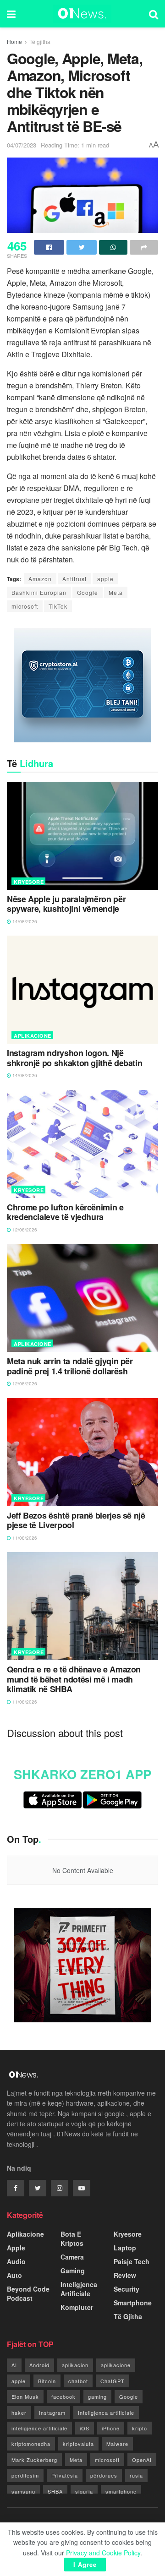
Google (88, 592)
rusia (136, 2475)
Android (39, 2365)
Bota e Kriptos (72, 2238)
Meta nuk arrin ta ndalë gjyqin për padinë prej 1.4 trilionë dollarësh (70, 1366)
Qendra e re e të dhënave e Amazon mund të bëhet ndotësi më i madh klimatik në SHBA (74, 1680)
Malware (117, 2444)
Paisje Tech (132, 2261)
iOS (85, 2428)
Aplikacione (33, 1036)
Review (125, 2275)
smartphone (121, 2491)
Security (126, 2289)
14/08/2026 (24, 921)
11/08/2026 (24, 1538)
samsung (23, 2491)
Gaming (73, 2271)
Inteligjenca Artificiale (79, 2289)
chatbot (78, 2381)
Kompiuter (77, 2307)
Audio (16, 2261)
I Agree (85, 2564)
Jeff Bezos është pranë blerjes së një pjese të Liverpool (76, 1521)
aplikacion (75, 2365)
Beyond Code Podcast (28, 2293)
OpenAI (142, 2460)
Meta (116, 592)
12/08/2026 (24, 1230)
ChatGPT (113, 2381)
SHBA (55, 2491)
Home (14, 41)
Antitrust (74, 579)
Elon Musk (25, 2396)
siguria (84, 2491)
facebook (63, 2396)
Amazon (40, 579)
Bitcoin (47, 2381)
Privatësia (65, 2475)
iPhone (111, 2428)
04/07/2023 (22, 145)
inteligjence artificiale (39, 2428)
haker (19, 2413)
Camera (72, 2257)
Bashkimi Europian (39, 592)
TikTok (58, 606)
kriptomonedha (31, 2444)
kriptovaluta (78, 2444)
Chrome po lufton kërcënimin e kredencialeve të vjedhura (65, 1212)
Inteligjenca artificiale (106, 2413)
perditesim (25, 2475)
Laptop (125, 2248)
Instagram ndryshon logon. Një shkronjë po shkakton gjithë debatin (74, 1058)
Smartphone (133, 2303)
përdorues (104, 2475)
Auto (14, 2275)
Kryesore (29, 882)
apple (105, 579)
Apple (16, 2248)
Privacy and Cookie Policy (103, 2553)
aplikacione (116, 2365)
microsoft (25, 606)
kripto (140, 2428)
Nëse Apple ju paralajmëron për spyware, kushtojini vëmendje (66, 904)
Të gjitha (40, 41)
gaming (97, 2396)
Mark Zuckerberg (34, 2460)
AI (14, 2365)
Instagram (52, 2413)
